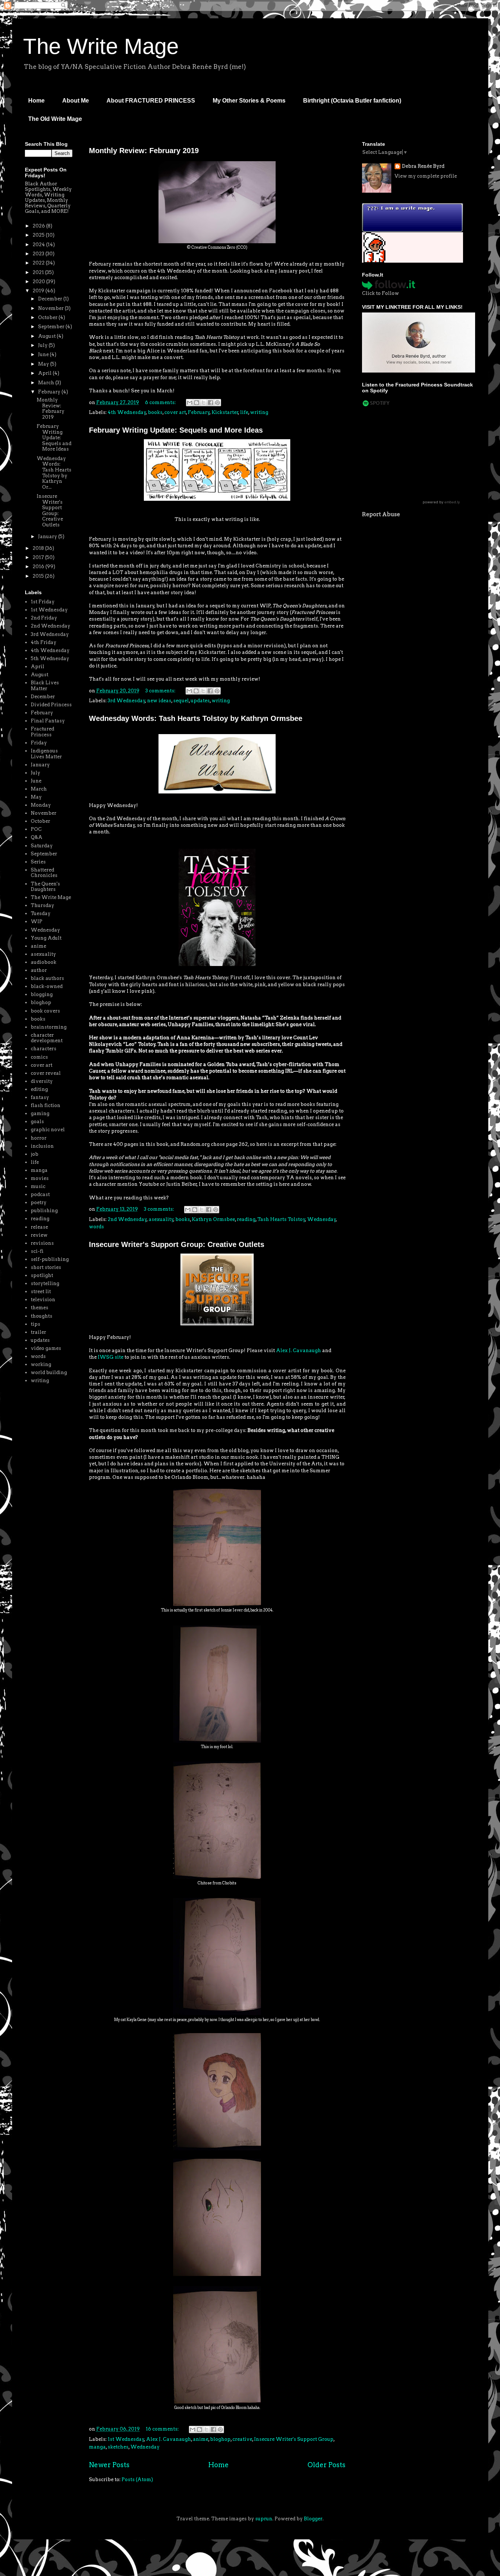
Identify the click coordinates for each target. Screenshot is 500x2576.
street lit (41, 1291)
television (43, 1300)
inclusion (42, 1146)
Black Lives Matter (45, 686)
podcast (40, 1194)
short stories (46, 1267)
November (51, 308)
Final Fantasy (48, 721)
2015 (39, 576)
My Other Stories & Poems (249, 101)
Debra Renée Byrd (423, 166)
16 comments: (163, 2429)
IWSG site (111, 1357)
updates (200, 701)
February (199, 412)
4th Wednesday (127, 412)
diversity (42, 1081)
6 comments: (161, 402)
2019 (39, 291)
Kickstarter (225, 412)
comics (39, 1057)
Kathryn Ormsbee (213, 1219)
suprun (264, 2519)
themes (40, 1308)
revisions (42, 1243)
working (41, 1364)
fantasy (40, 1097)
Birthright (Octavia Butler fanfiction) (352, 101)
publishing (44, 1211)
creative (242, 2439)
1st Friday (43, 602)
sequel (181, 701)
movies (40, 1178)
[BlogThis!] (197, 403)
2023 (39, 254)
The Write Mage (101, 46)
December (51, 299)
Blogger (313, 2519)
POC (36, 829)
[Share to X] (204, 403)
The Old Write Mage (55, 119)
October (48, 317)
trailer (38, 1332)
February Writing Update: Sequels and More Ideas (176, 430)
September (52, 327)
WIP (37, 921)
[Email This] (190, 403)
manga (97, 2447)
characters (44, 1049)
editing (39, 1089)
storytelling (45, 1283)
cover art (175, 412)
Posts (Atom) (137, 2479)
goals (37, 1122)
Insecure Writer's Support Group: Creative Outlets (177, 1244)
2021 (39, 272)
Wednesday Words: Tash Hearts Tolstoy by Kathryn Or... (54, 473)
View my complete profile (426, 176)
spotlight (42, 1275)
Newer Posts (109, 2465)
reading (246, 1219)
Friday (39, 743)
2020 (39, 282)
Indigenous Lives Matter (46, 754)
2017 (39, 557)
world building (49, 1372)
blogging (42, 994)
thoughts (42, 1316)
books (155, 412)
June (44, 354)
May (44, 364)
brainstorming (49, 1027)
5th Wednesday (50, 658)
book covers (45, 1011)
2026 (39, 226)
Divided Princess (51, 705)
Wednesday (322, 1219)
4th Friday (44, 642)
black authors (47, 978)
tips (36, 1324)
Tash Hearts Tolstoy (281, 1219)
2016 (39, 567)
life (244, 412)
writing (259, 412)
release (39, 1227)
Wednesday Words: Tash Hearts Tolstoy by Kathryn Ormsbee (196, 718)
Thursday (42, 905)
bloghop (220, 2439)
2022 (39, 263)
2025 (39, 235)
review (39, 1235)
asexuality (161, 1219)
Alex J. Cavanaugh (298, 1350)
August (47, 336)
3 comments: (161, 691)
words (96, 1227)
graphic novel (48, 1130)
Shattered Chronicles (44, 873)
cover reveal (46, 1073)
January (48, 536)
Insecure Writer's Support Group (294, 2439)
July (43, 345)
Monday (41, 805)
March (47, 383)
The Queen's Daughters (45, 887)
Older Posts (327, 2465)
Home (36, 101)
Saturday (42, 846)
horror (39, 1138)
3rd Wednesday (126, 701)
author (39, 970)
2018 (39, 548)
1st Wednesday (126, 2439)
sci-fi (37, 1251)
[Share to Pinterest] (217, 403)
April (45, 373)
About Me (76, 101)
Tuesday (41, 913)
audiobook (44, 962)
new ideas (159, 701)
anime (201, 2439)
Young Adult (46, 938)
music (38, 1186)
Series (38, 862)
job (35, 1154)
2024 (39, 245)
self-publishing (50, 1259)
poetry (39, 1202)
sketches (118, 2447)
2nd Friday (44, 618)
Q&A (37, 837)
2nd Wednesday (127, 1219)
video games (46, 1348)
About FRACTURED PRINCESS (151, 101)
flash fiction (46, 1105)
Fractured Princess (42, 732)
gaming (40, 1113)
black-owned (47, 986)
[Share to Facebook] (210, 403)
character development (47, 1038)
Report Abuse (381, 514)
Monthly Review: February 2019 (144, 151)
